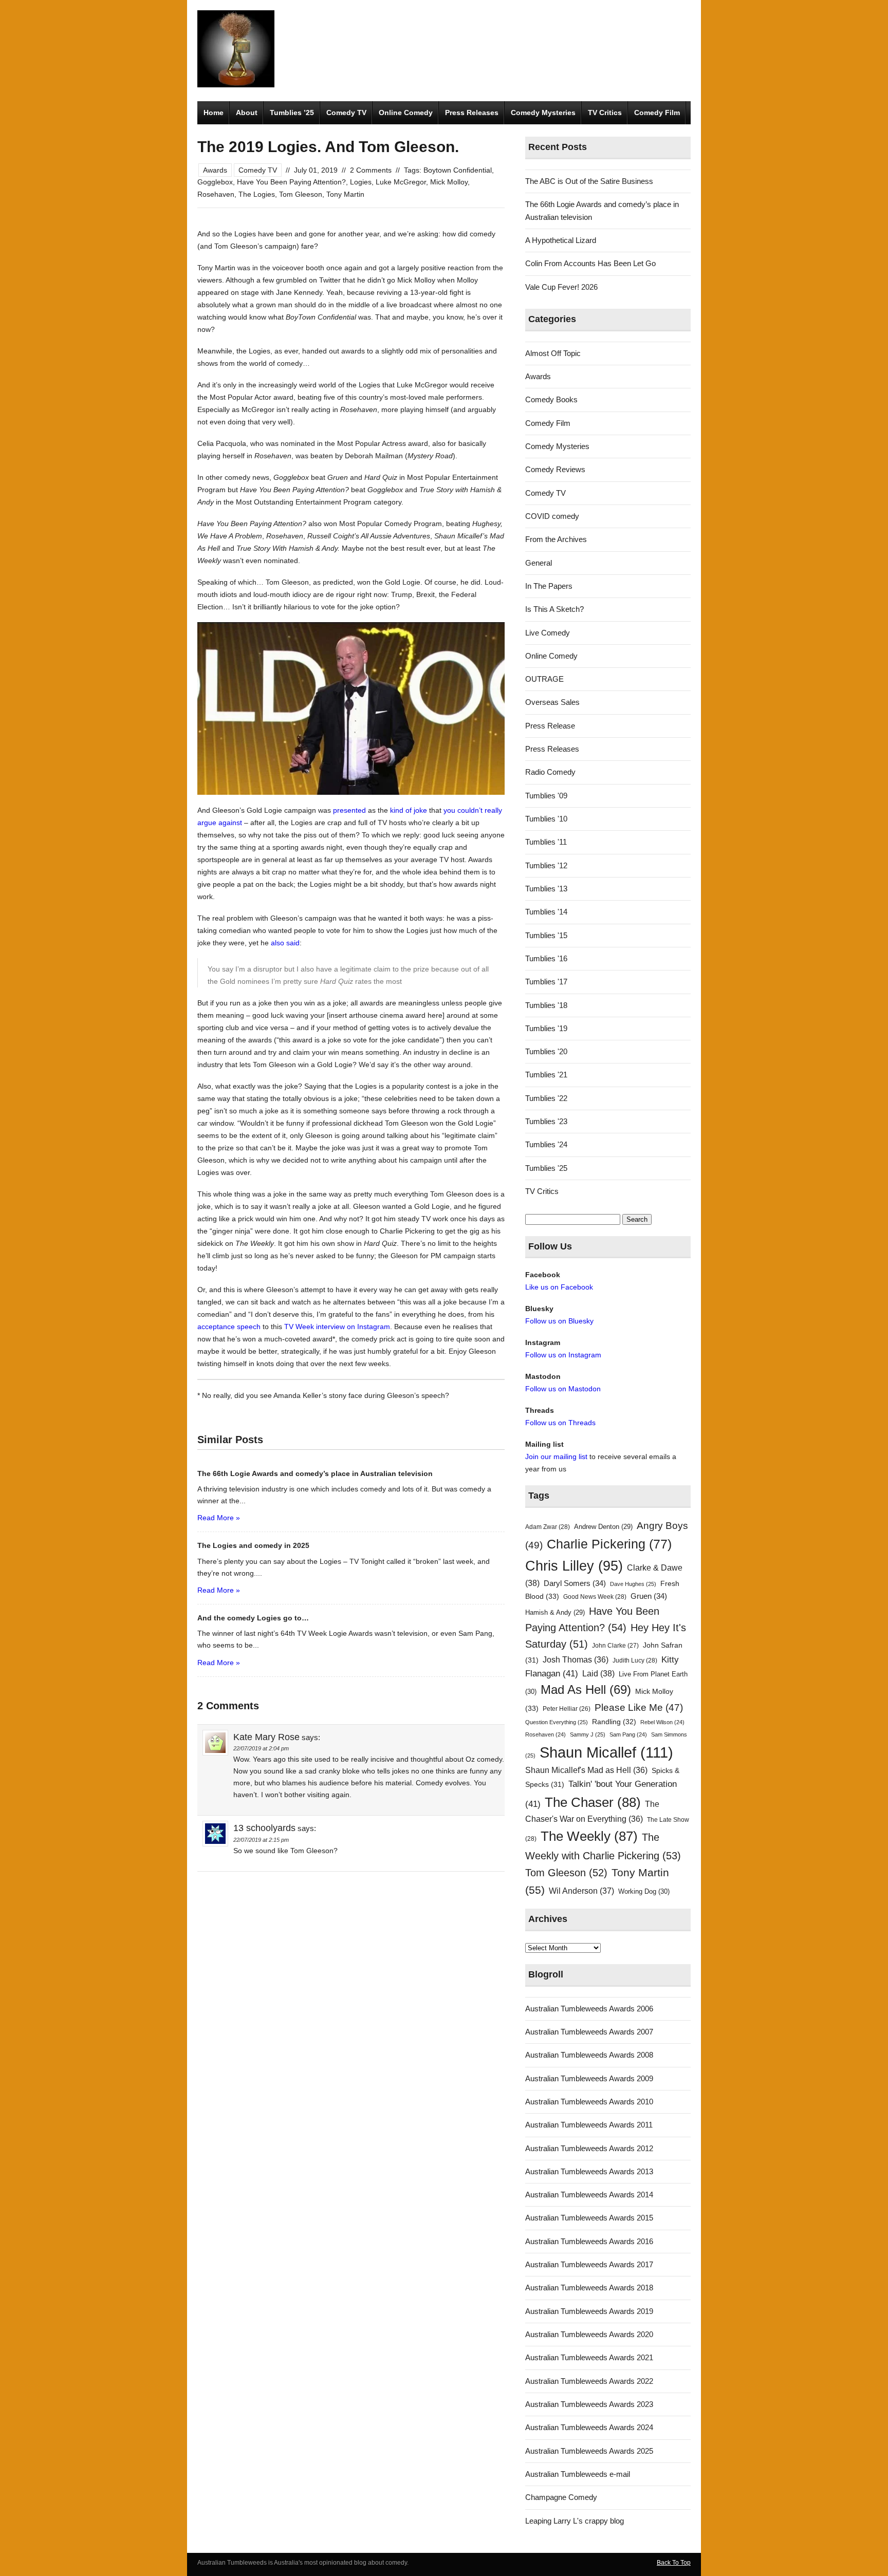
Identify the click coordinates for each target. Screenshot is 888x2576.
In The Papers (549, 586)
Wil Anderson (581, 1891)
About (247, 113)
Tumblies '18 (546, 1005)
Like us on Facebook (559, 1287)
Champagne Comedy (561, 2497)
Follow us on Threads (560, 1423)
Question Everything (557, 1722)
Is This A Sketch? (554, 609)
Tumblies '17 (546, 982)
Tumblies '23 (546, 1121)
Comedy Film (657, 113)
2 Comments (371, 170)
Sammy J (588, 1734)
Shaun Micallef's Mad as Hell (586, 1770)
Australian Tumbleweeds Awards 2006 (589, 2009)
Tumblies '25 (546, 1168)
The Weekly (589, 1836)
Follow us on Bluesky (559, 1321)
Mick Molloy (449, 182)
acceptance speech (229, 1327)
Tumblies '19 (546, 1028)
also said (285, 943)
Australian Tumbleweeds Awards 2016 (589, 2241)
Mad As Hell (586, 1690)
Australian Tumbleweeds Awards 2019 (589, 2311)
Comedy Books (551, 399)
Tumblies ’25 (292, 113)
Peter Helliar (567, 1709)
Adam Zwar (548, 1527)
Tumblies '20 (546, 1051)
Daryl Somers (575, 1583)
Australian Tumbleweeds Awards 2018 (589, 2288)
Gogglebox (215, 182)
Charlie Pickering (609, 1544)
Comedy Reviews (555, 469)
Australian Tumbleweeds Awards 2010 (589, 2102)
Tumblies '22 (546, 1098)
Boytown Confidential (458, 170)
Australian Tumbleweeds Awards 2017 (589, 2264)
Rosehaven (216, 194)
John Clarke (615, 1646)
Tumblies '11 (546, 842)
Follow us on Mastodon (563, 1389)
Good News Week (595, 1597)
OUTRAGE (544, 679)
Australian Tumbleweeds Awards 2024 (589, 2427)
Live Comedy (548, 633)
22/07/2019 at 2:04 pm (261, 1748)
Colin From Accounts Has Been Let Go (590, 263)
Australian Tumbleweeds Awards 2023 (589, 2404)
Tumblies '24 (546, 1144)
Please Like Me (639, 1707)
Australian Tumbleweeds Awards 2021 (589, 2357)
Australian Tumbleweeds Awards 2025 (589, 2451)
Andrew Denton (603, 1527)
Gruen (649, 1596)
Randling (614, 1722)
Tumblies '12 (546, 865)
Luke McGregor (401, 182)
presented (349, 810)
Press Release (550, 726)
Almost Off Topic (553, 353)
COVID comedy (552, 516)
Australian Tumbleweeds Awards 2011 (589, 2125)
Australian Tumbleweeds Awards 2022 (589, 2381)
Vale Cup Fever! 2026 (561, 287)
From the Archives (556, 539)
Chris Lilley (574, 1566)
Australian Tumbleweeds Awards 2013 (589, 2171)
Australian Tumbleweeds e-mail (578, 2474)
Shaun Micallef (606, 1752)
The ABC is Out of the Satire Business (589, 181)
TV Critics (605, 113)
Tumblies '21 (546, 1075)
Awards (215, 170)
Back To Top (674, 2563)
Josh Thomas (576, 1660)
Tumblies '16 (546, 958)
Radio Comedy (550, 772)
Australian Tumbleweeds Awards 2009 (589, 2078)
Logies (361, 182)
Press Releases (472, 113)
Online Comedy (406, 113)
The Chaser (593, 1802)
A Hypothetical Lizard (561, 240)
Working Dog (644, 1891)
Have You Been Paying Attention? (291, 182)
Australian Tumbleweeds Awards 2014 (589, 2195)
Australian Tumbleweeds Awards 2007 (589, 2032)
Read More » (219, 1518)
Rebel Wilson (662, 1722)
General (539, 563)
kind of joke (409, 810)
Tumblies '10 (546, 819)
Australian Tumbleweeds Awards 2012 (589, 2148)
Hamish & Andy (555, 1612)
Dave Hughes (633, 1584)
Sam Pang (628, 1734)
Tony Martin (345, 194)
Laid (598, 1673)
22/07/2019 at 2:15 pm (261, 1840)
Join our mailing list (556, 1457)
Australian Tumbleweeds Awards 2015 (589, 2218)
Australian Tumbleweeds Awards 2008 (589, 2055)
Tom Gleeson (301, 194)
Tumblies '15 (546, 935)
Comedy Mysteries (543, 113)
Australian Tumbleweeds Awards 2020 (589, 2334)
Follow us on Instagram (563, 1355)
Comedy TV (346, 113)
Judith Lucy (635, 1660)
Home (214, 113)
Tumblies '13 (546, 889)
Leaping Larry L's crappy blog (575, 2521)
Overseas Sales (552, 702)
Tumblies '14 (546, 912)
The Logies (257, 194)
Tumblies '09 (546, 796)
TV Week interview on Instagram (337, 1327)
